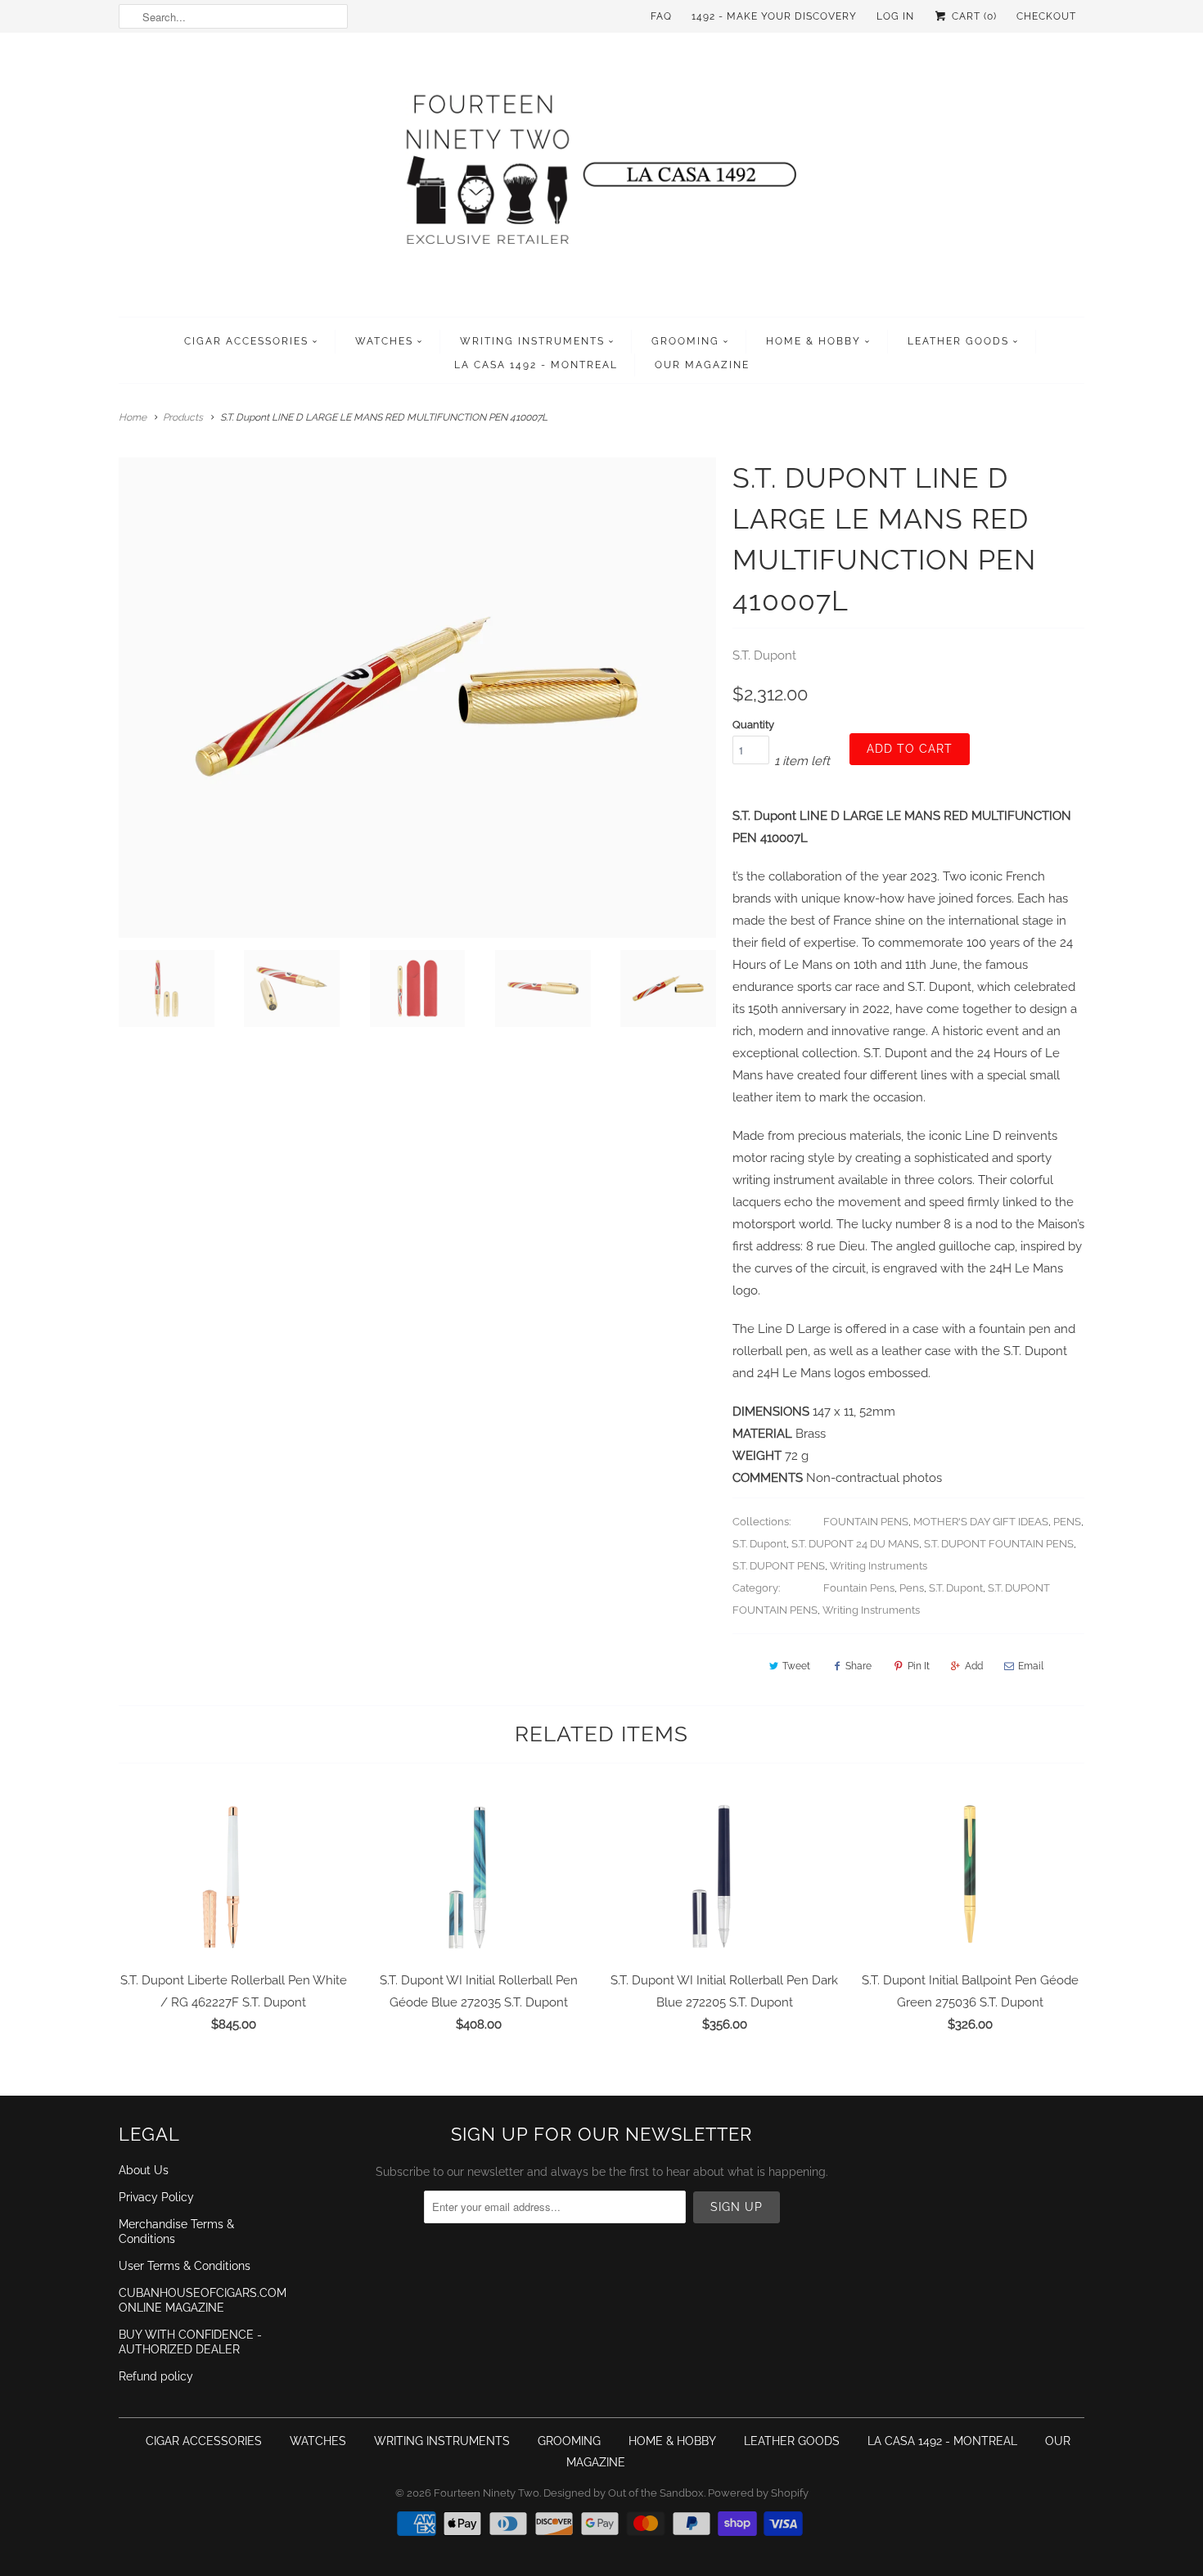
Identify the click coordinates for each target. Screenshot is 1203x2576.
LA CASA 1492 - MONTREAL (536, 365)
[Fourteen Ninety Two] (601, 179)
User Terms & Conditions (185, 2266)
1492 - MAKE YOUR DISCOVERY (774, 16)
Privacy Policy (156, 2197)
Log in (895, 16)
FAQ (661, 16)
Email (1031, 1666)
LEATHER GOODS (958, 341)
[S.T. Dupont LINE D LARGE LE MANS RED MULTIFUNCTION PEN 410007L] (417, 698)
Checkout (1046, 16)
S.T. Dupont (764, 655)
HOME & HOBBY (813, 341)
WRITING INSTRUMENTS (532, 341)
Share (858, 1666)
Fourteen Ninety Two (487, 2493)
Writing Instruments (879, 1566)
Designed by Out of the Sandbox (624, 2493)
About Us (144, 2170)
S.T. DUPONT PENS (779, 1566)
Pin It (919, 1666)
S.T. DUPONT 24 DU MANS (855, 1544)
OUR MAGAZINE (702, 365)
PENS (1067, 1522)
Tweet (796, 1666)
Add (974, 1666)
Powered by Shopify (758, 2493)
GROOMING (685, 341)
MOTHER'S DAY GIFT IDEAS (981, 1522)
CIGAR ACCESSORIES (246, 341)
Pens (912, 1588)
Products (183, 417)
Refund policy (156, 2376)
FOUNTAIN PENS (866, 1522)
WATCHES (384, 341)
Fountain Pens (859, 1588)
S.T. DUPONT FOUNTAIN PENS (999, 1544)
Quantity (753, 725)
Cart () (973, 16)
